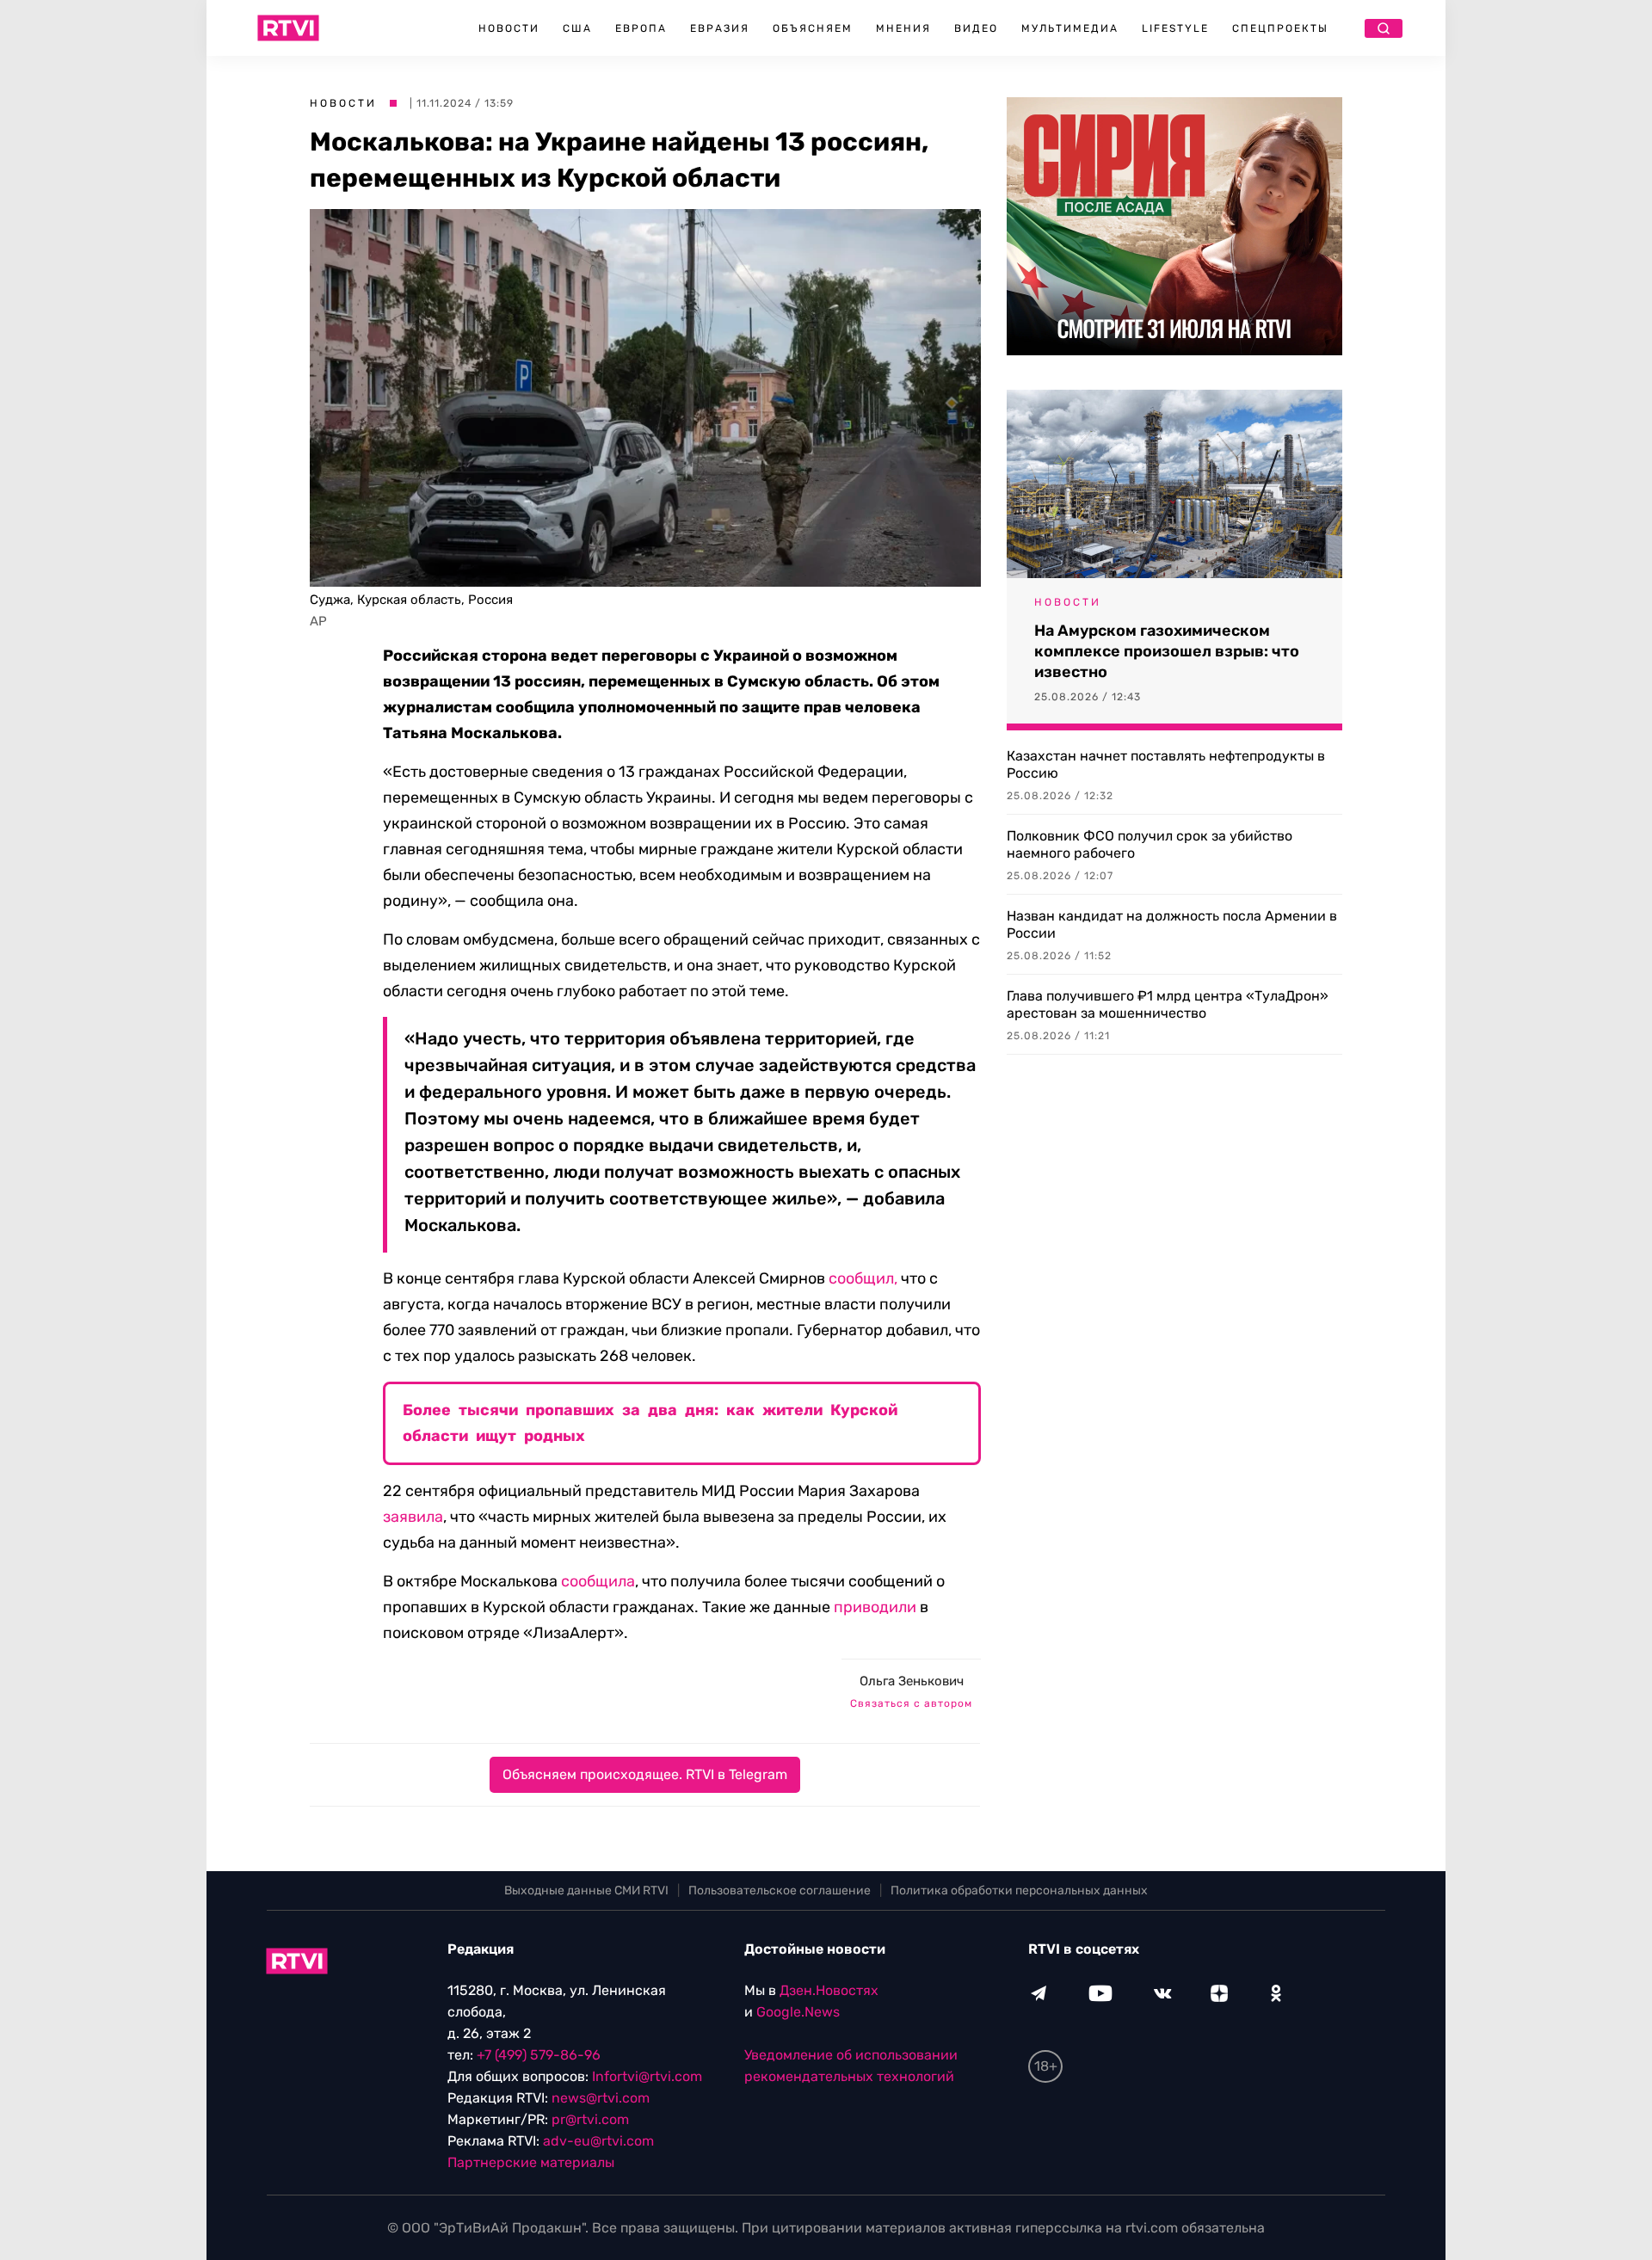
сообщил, (863, 1278)
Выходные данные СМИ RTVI (586, 1891)
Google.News (798, 2012)
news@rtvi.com (601, 2098)
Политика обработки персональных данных (1019, 1891)
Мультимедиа (1070, 28)
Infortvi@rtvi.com (647, 2076)
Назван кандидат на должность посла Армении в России (1172, 924)
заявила (413, 1517)
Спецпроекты (1280, 28)
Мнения (903, 28)
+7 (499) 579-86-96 (539, 2055)
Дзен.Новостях (829, 1990)
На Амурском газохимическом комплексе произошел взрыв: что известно (1167, 651)
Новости (509, 28)
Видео (976, 28)
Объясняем (813, 28)
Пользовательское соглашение (780, 1891)
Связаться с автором (911, 1703)
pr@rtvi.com (590, 2119)
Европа (641, 28)
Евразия (720, 28)
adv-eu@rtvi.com (598, 2141)
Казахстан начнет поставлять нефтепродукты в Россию (1166, 764)
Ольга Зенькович (912, 1681)
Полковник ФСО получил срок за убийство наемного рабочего (1150, 844)
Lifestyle (1175, 28)
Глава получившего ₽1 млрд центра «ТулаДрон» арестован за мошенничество (1168, 1004)
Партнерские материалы (531, 2162)
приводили (875, 1607)
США (577, 28)
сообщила (598, 1581)
